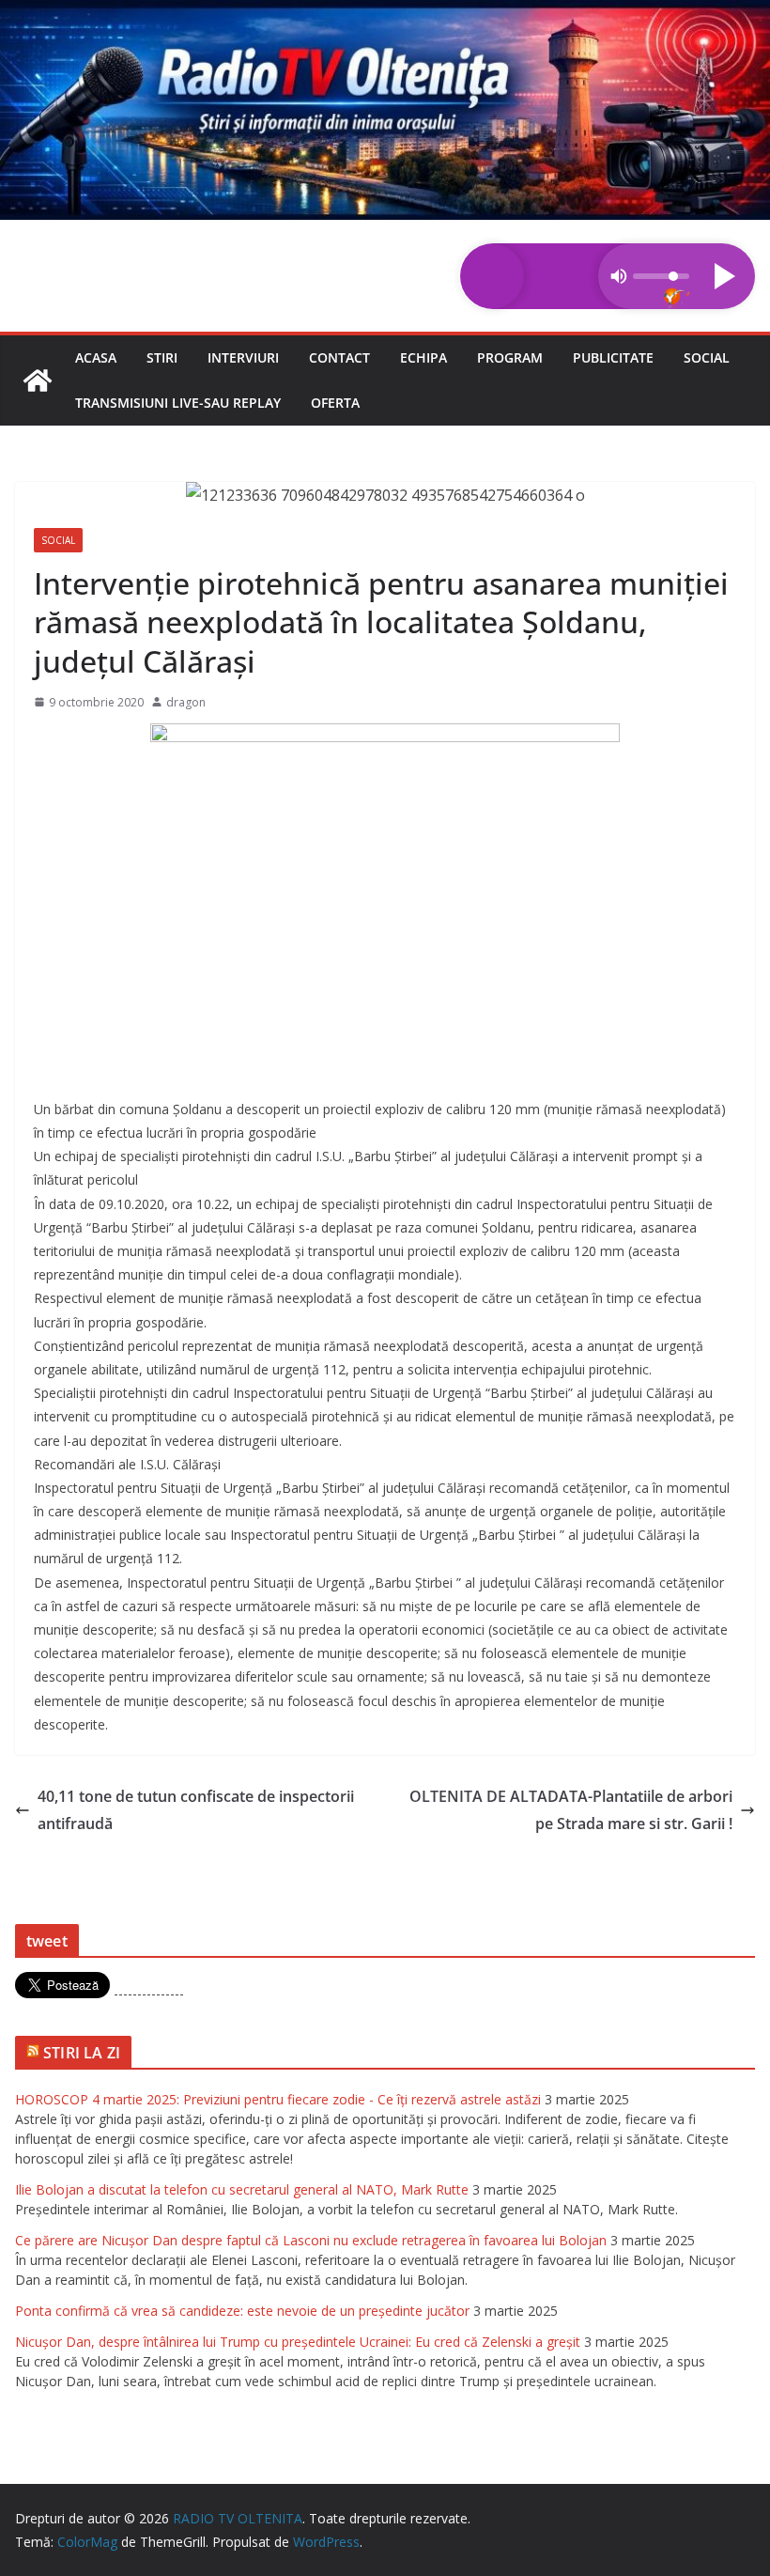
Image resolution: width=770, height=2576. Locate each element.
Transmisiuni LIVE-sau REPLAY (178, 403)
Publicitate (613, 357)
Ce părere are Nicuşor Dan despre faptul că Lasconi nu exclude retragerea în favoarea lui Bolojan (311, 2240)
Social (707, 357)
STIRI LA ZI (82, 2053)
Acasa (96, 357)
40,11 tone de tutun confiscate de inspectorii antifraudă (196, 1810)
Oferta (335, 403)
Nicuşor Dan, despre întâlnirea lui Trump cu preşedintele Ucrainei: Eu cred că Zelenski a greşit (298, 2342)
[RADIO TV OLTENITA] (385, 13)
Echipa (423, 357)
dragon (186, 702)
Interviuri (243, 357)
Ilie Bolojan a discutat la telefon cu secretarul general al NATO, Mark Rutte (242, 2189)
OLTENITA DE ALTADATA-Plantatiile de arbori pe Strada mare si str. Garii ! (571, 1810)
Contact (339, 357)
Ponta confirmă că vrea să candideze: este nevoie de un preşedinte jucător (242, 2311)
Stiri (162, 357)
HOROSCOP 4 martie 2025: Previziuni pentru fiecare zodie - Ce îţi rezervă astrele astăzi (278, 2099)
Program (510, 357)
